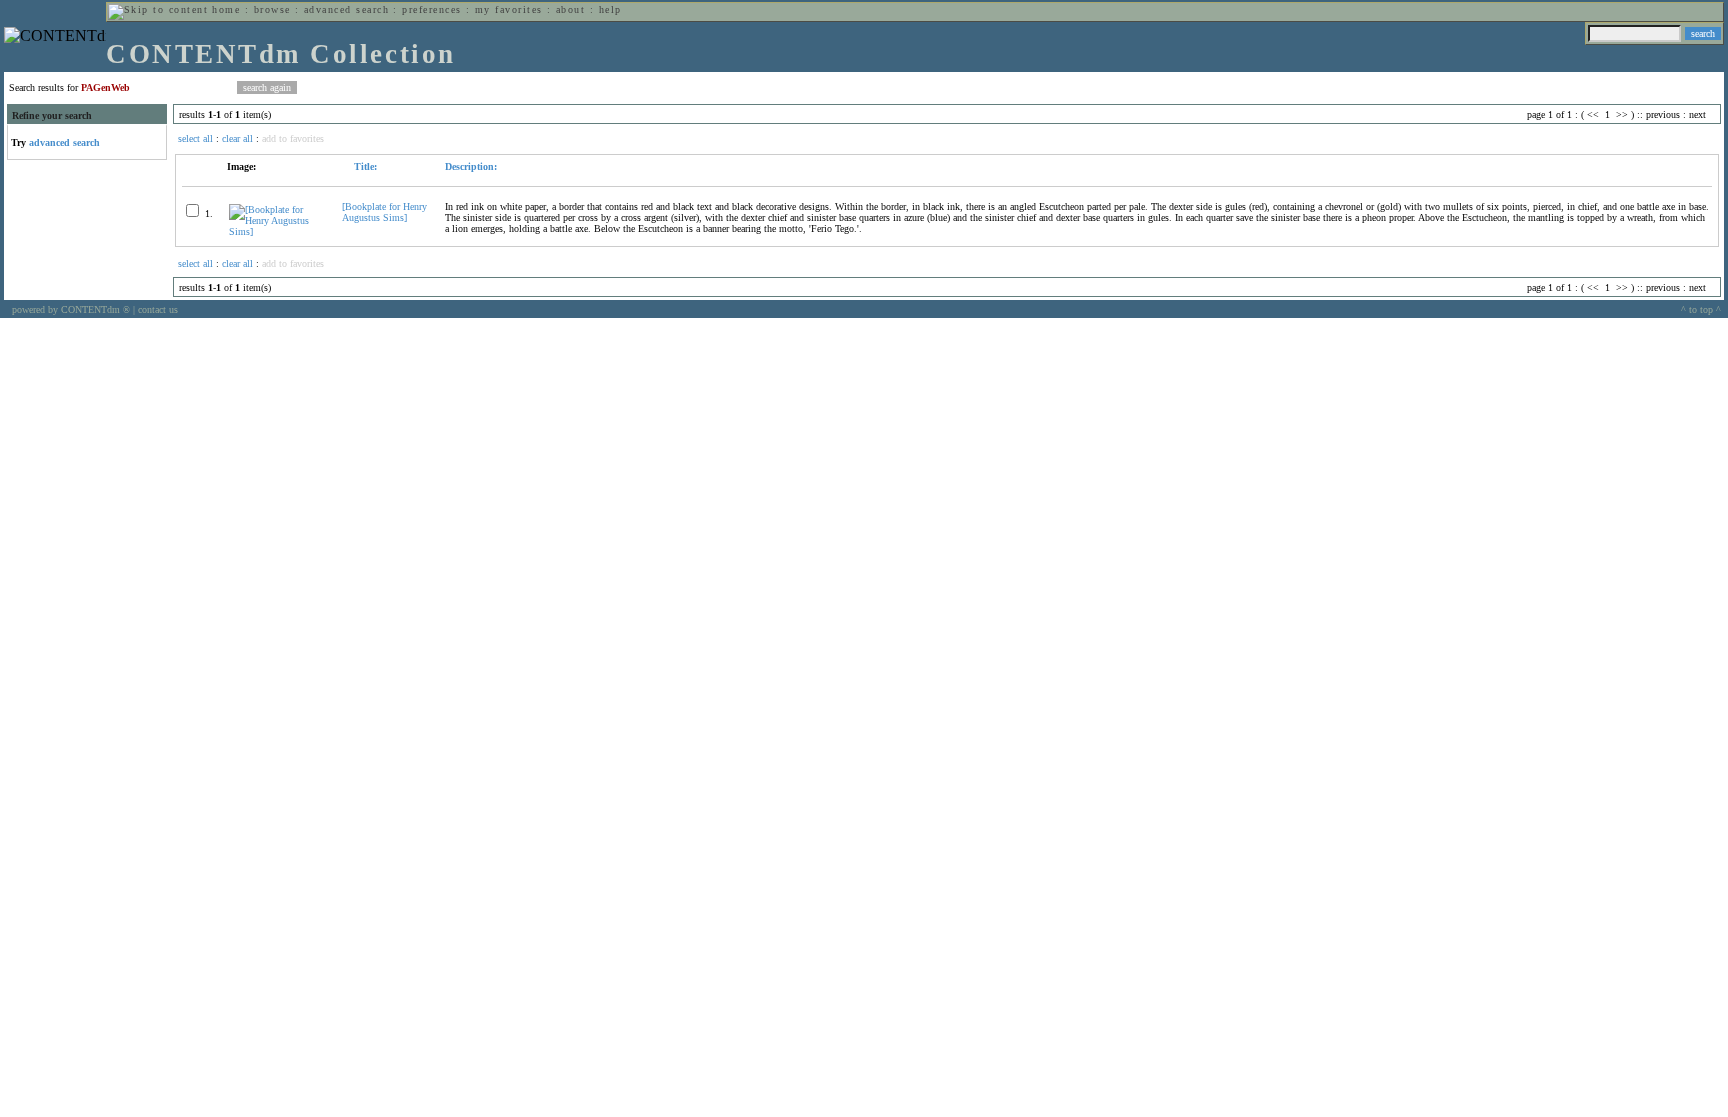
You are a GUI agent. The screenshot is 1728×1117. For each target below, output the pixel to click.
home (226, 9)
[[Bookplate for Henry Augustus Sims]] (277, 231)
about (570, 9)
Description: (471, 166)
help (610, 9)
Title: (364, 166)
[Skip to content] (158, 9)
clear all (237, 138)
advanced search (346, 9)
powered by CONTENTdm (71, 309)
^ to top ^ (1701, 309)
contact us (158, 309)
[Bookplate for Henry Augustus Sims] (384, 212)
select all (195, 138)
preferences (431, 9)
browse (272, 9)
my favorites (509, 9)
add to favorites (293, 138)
